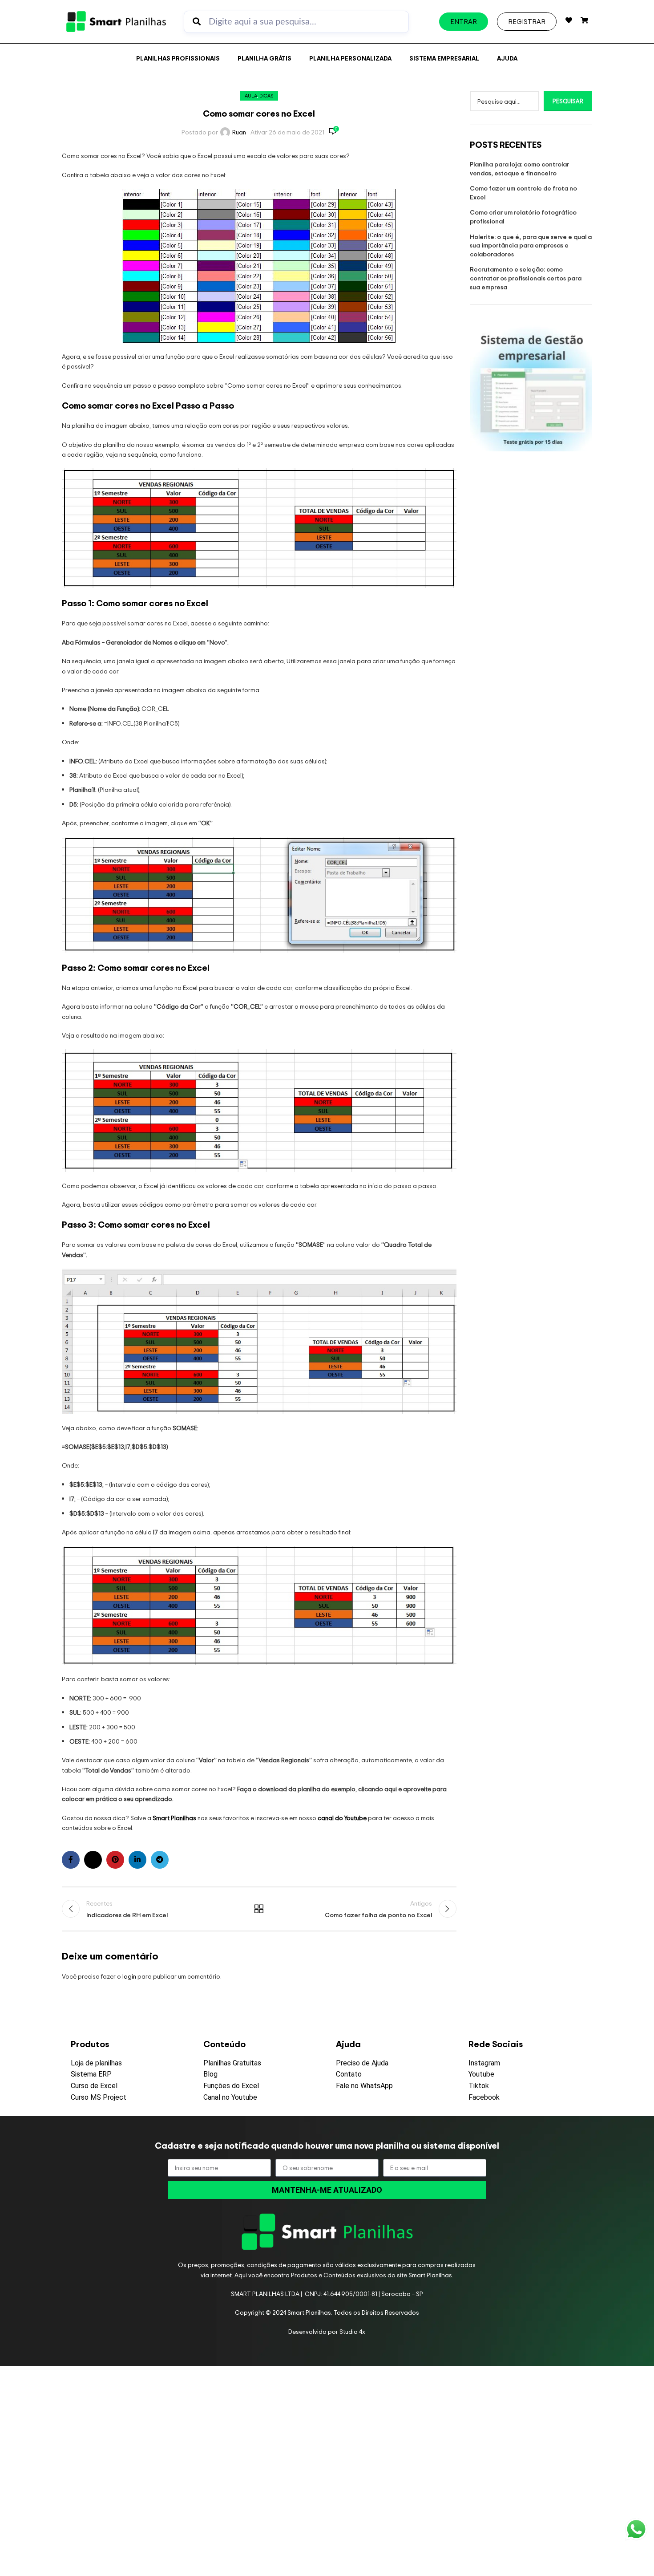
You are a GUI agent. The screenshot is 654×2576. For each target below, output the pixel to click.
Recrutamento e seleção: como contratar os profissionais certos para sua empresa (526, 278)
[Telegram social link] (160, 1860)
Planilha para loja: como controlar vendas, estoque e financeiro (519, 168)
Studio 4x (352, 2331)
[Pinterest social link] (115, 1860)
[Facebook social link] (71, 1860)
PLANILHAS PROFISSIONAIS (178, 58)
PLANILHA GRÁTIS (264, 58)
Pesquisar (568, 101)
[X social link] (93, 1860)
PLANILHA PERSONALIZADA (350, 58)
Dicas (266, 96)
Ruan (239, 132)
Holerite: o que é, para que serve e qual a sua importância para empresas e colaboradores (531, 245)
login (129, 1976)
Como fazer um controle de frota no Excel (523, 193)
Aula (251, 96)
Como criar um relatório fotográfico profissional (523, 217)
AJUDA (507, 58)
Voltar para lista (259, 1909)
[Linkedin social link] (137, 1860)
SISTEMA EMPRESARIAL (444, 58)
